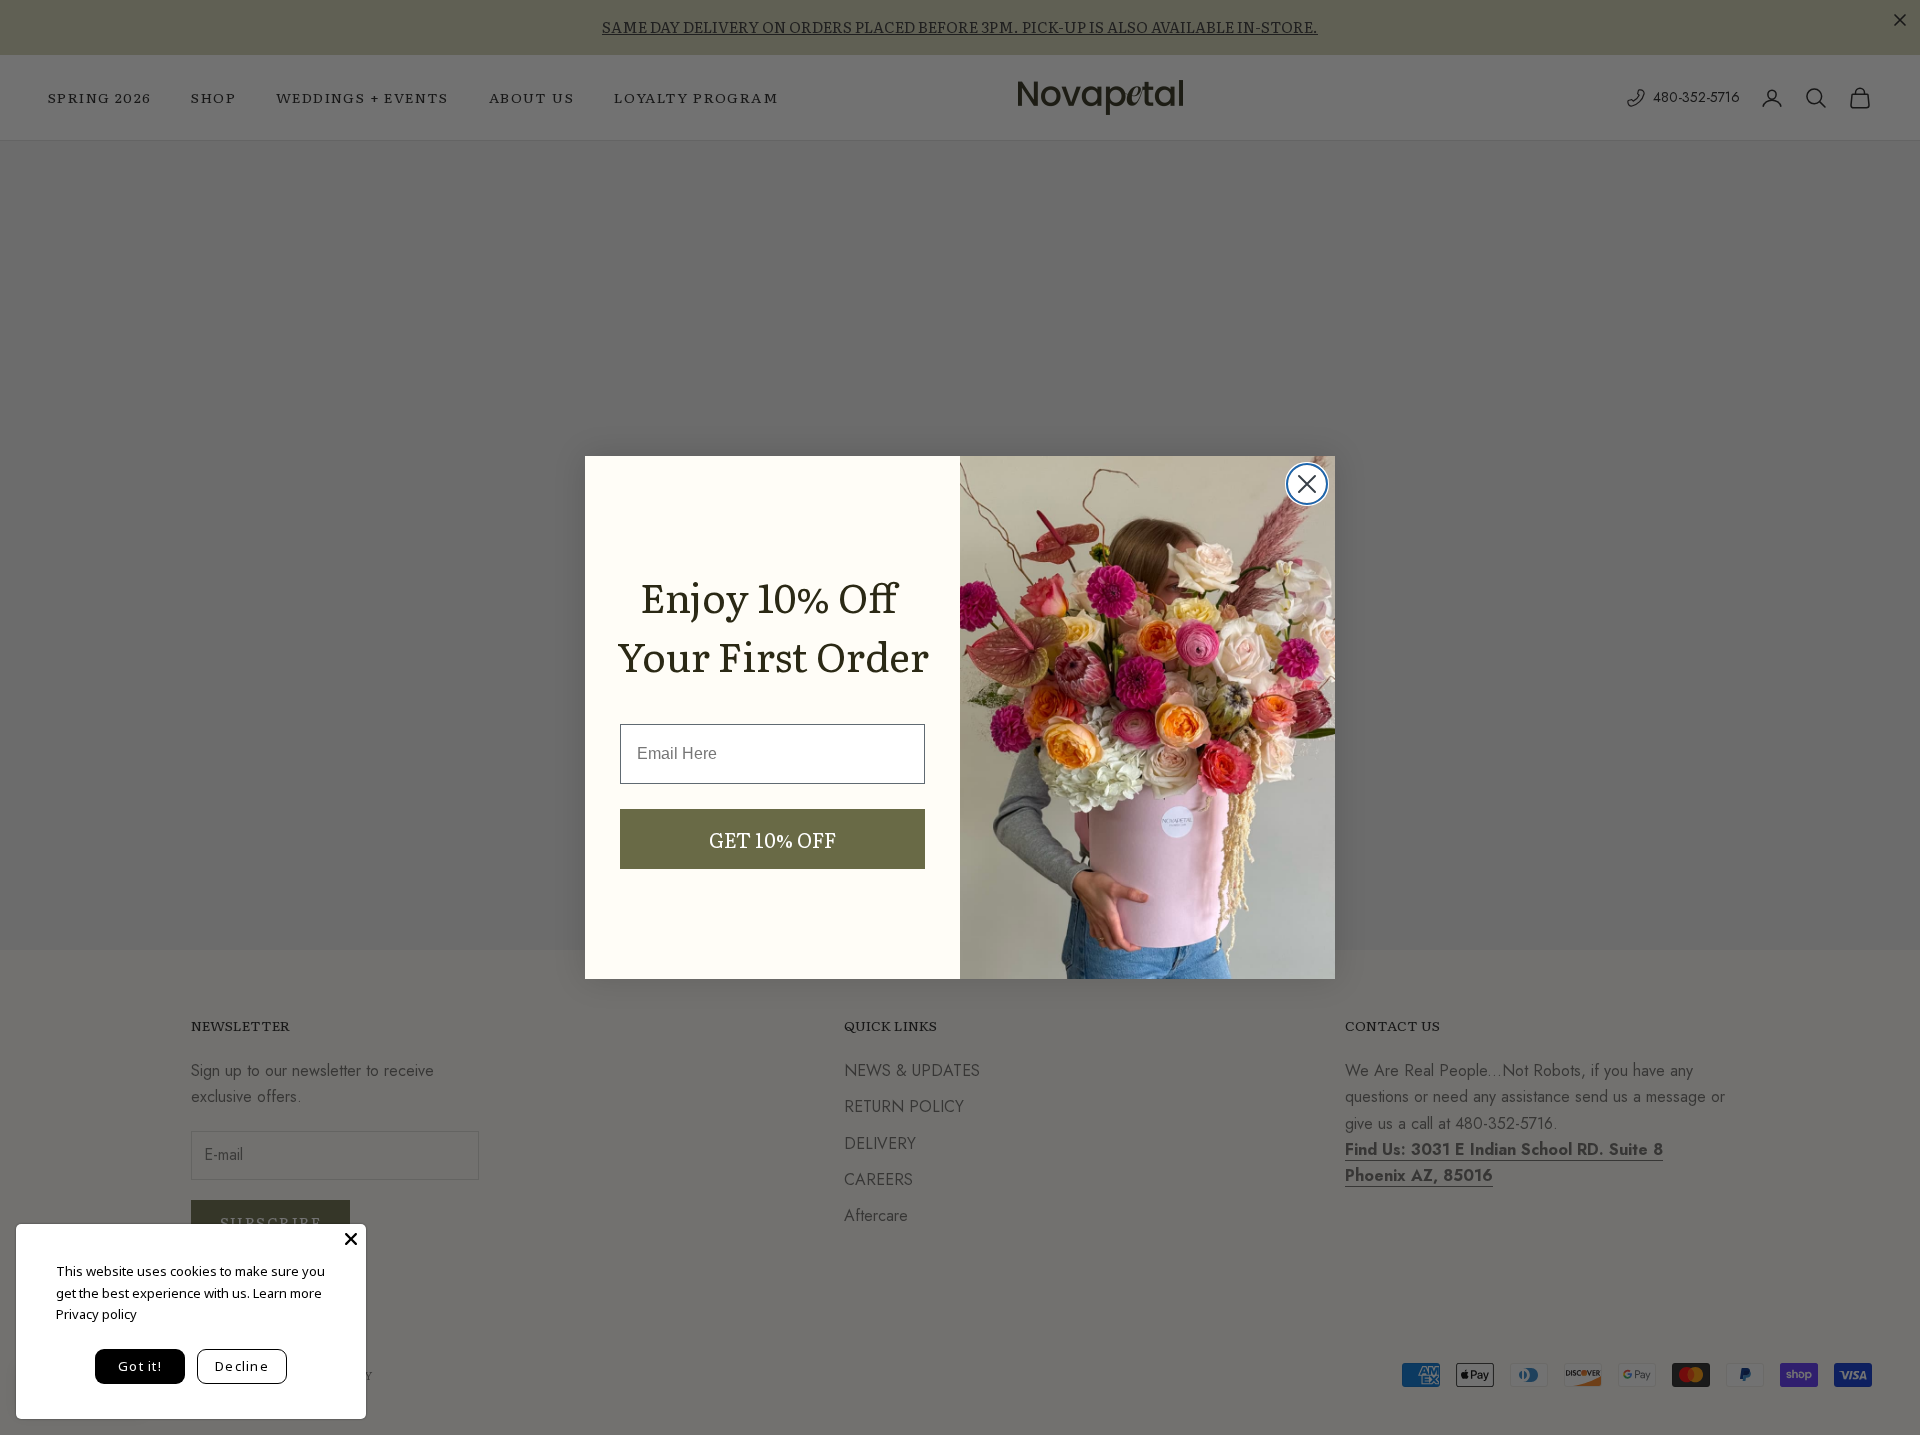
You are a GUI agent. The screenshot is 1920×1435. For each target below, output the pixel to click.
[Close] (351, 1239)
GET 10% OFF (772, 839)
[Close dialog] (1307, 484)
